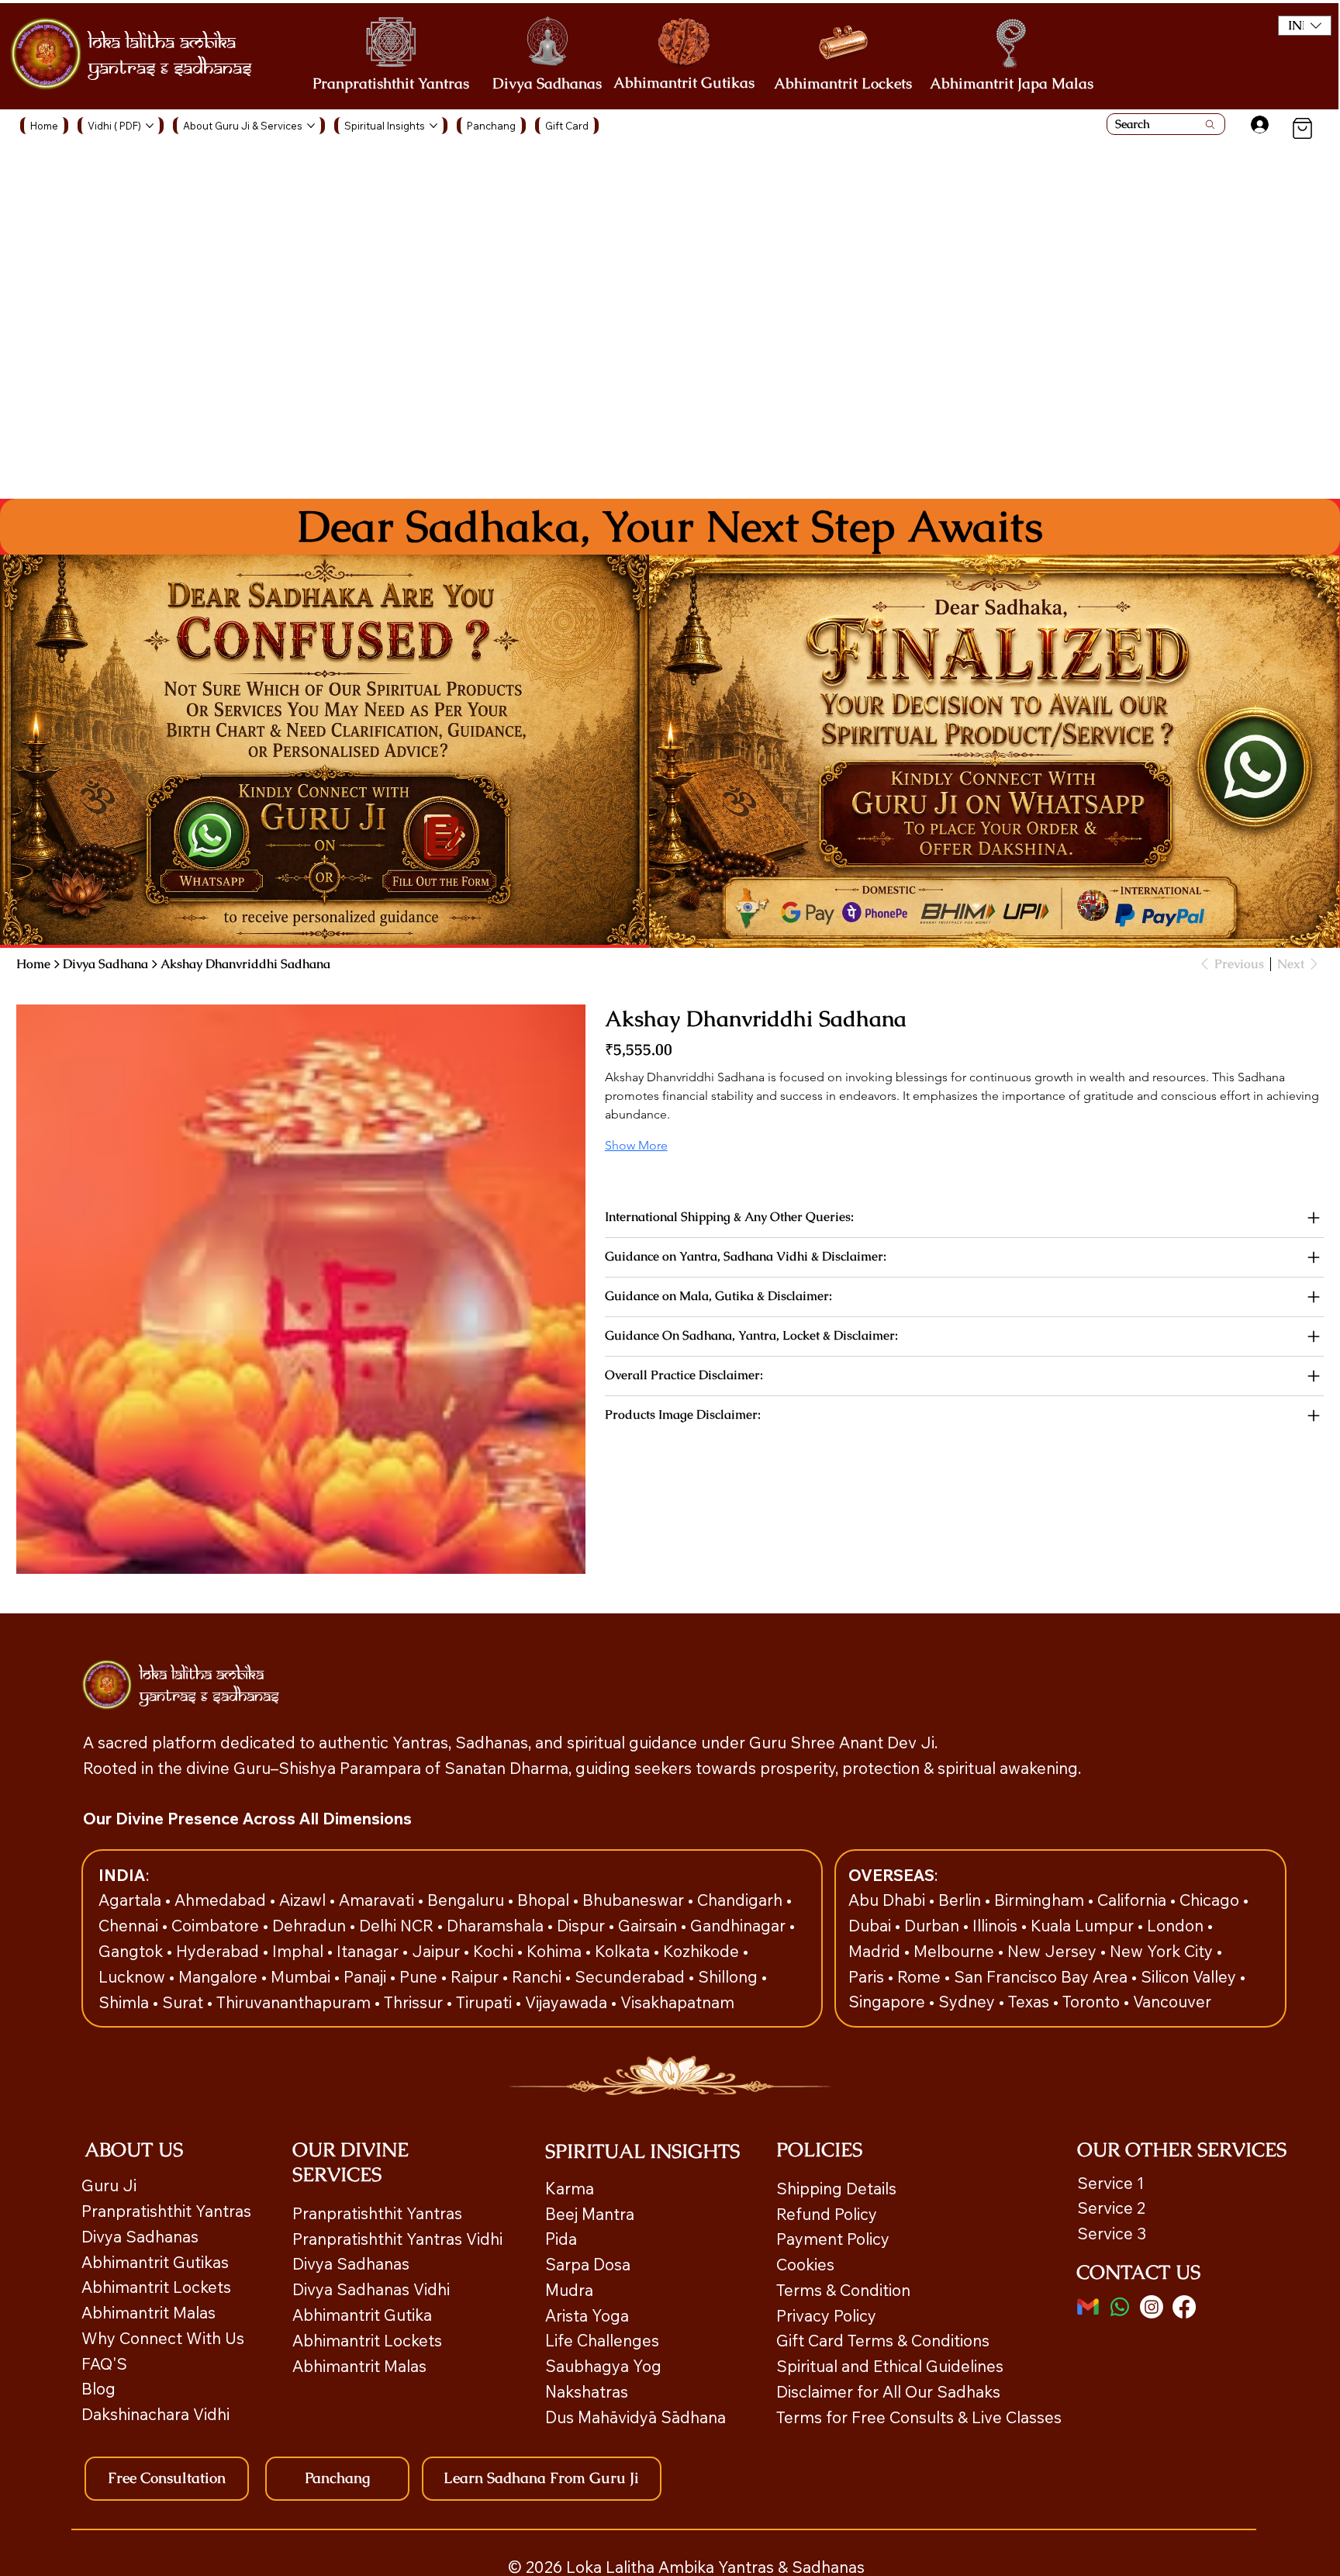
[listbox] (1305, 26)
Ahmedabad (222, 1900)
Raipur (477, 1976)
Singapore (889, 2001)
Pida (561, 2239)
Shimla (126, 2002)
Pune (420, 1976)
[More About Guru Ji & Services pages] (311, 126)
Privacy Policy (826, 2315)
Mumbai (302, 1976)
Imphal (300, 1951)
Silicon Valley (1188, 1976)
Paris (868, 1976)
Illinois (997, 1925)
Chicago (1211, 1900)
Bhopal (545, 1900)
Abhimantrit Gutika (362, 2315)
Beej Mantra (592, 2214)
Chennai (130, 1925)
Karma (572, 2188)
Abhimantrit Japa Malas (1012, 83)
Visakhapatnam (677, 2002)
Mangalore (220, 1976)
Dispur (583, 1925)
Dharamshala (497, 1925)
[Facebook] (1184, 2307)
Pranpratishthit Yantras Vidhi (397, 2239)
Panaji (367, 1976)
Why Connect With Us (163, 2338)
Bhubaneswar (635, 1900)
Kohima (556, 1951)
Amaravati (378, 1900)
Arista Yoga (587, 2315)
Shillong (730, 1976)
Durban (934, 1925)
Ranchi (539, 1976)
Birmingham (1041, 1900)
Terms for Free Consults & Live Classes (919, 2417)
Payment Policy (833, 2239)
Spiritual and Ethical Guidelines (890, 2366)
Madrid (876, 1951)
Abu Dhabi (887, 1900)
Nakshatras (587, 2391)
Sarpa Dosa (588, 2264)
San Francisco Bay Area (1041, 1976)
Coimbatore (217, 1925)
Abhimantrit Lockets (843, 83)
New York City (1161, 1951)
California (1134, 1900)
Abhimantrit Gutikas (684, 83)
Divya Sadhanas (547, 83)
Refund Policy (827, 2214)
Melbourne (956, 1951)
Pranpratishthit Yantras (391, 83)
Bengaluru (468, 1900)
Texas (1031, 2001)
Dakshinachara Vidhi (155, 2414)
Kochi (495, 1951)
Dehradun (311, 1925)
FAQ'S (104, 2363)
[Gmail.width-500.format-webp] (1088, 2307)
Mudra (569, 2290)
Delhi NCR (396, 1925)
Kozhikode (703, 1951)
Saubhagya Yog (603, 2366)
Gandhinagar (740, 1925)
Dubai (872, 1925)
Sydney (969, 2001)
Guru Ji (111, 2185)
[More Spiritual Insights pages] (433, 126)
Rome (921, 1976)
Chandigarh (742, 1900)
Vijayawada (568, 2002)
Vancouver (1172, 2001)
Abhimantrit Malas (149, 2312)
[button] (1305, 26)
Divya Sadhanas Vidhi (371, 2289)
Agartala (132, 1900)
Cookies (805, 2264)
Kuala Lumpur (1082, 1925)
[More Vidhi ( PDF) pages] (150, 126)
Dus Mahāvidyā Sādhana (635, 2417)
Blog (98, 2388)
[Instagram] (1152, 2307)
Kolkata (624, 1951)
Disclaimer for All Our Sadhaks (888, 2391)
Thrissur (415, 2002)
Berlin (962, 1900)
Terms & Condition (843, 2290)
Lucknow (134, 1976)
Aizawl (304, 1900)
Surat (185, 2002)
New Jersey (1052, 1951)
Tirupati (486, 2002)
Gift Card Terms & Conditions (883, 2340)
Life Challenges (604, 2340)
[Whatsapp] (1120, 2307)
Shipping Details (836, 2188)
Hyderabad (219, 1951)
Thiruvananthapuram (295, 2002)
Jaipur (438, 1951)
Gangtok (133, 1951)
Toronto (1093, 2001)
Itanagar (370, 1951)
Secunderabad (632, 1976)
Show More (636, 1145)
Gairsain (649, 1925)
